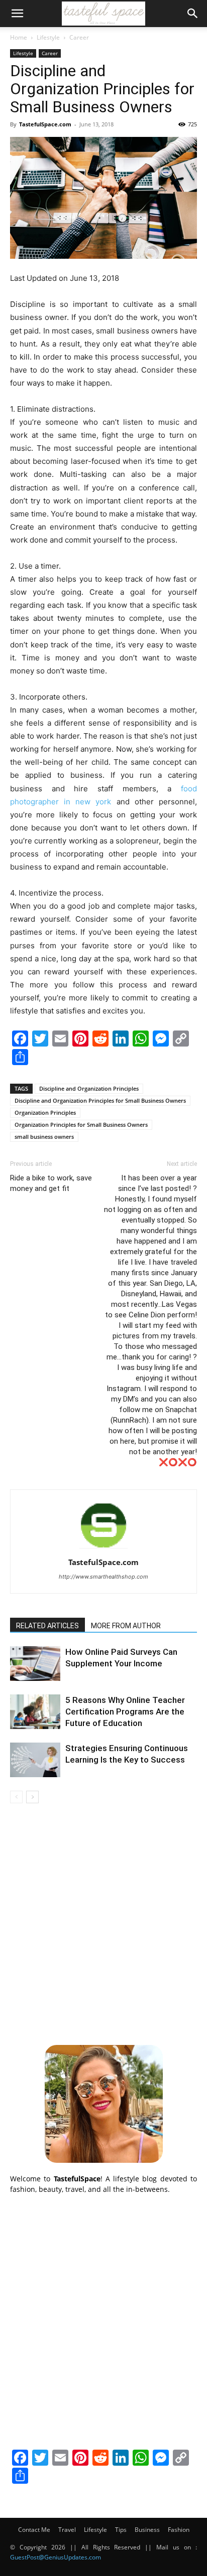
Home (19, 37)
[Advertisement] (103, 1923)
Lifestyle (48, 37)
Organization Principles (45, 1112)
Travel (67, 2530)
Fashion (179, 2530)
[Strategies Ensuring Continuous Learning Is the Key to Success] (35, 1760)
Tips (121, 2530)
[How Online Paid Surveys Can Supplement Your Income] (35, 1664)
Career (79, 37)
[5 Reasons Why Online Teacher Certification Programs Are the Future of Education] (35, 1712)
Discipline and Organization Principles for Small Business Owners (100, 1100)
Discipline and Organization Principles (89, 1088)
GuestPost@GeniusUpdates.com (56, 2557)
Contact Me (34, 2530)
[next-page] (32, 1797)
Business (147, 2530)
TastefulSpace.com (45, 124)
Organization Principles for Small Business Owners (81, 1125)
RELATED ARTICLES (47, 1626)
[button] (17, 14)
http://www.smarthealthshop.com (103, 1577)
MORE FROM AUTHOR (126, 1626)
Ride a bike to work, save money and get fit (51, 1183)
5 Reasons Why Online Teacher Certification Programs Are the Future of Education (125, 1711)
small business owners (44, 1137)
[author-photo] (103, 1548)
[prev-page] (16, 1797)
